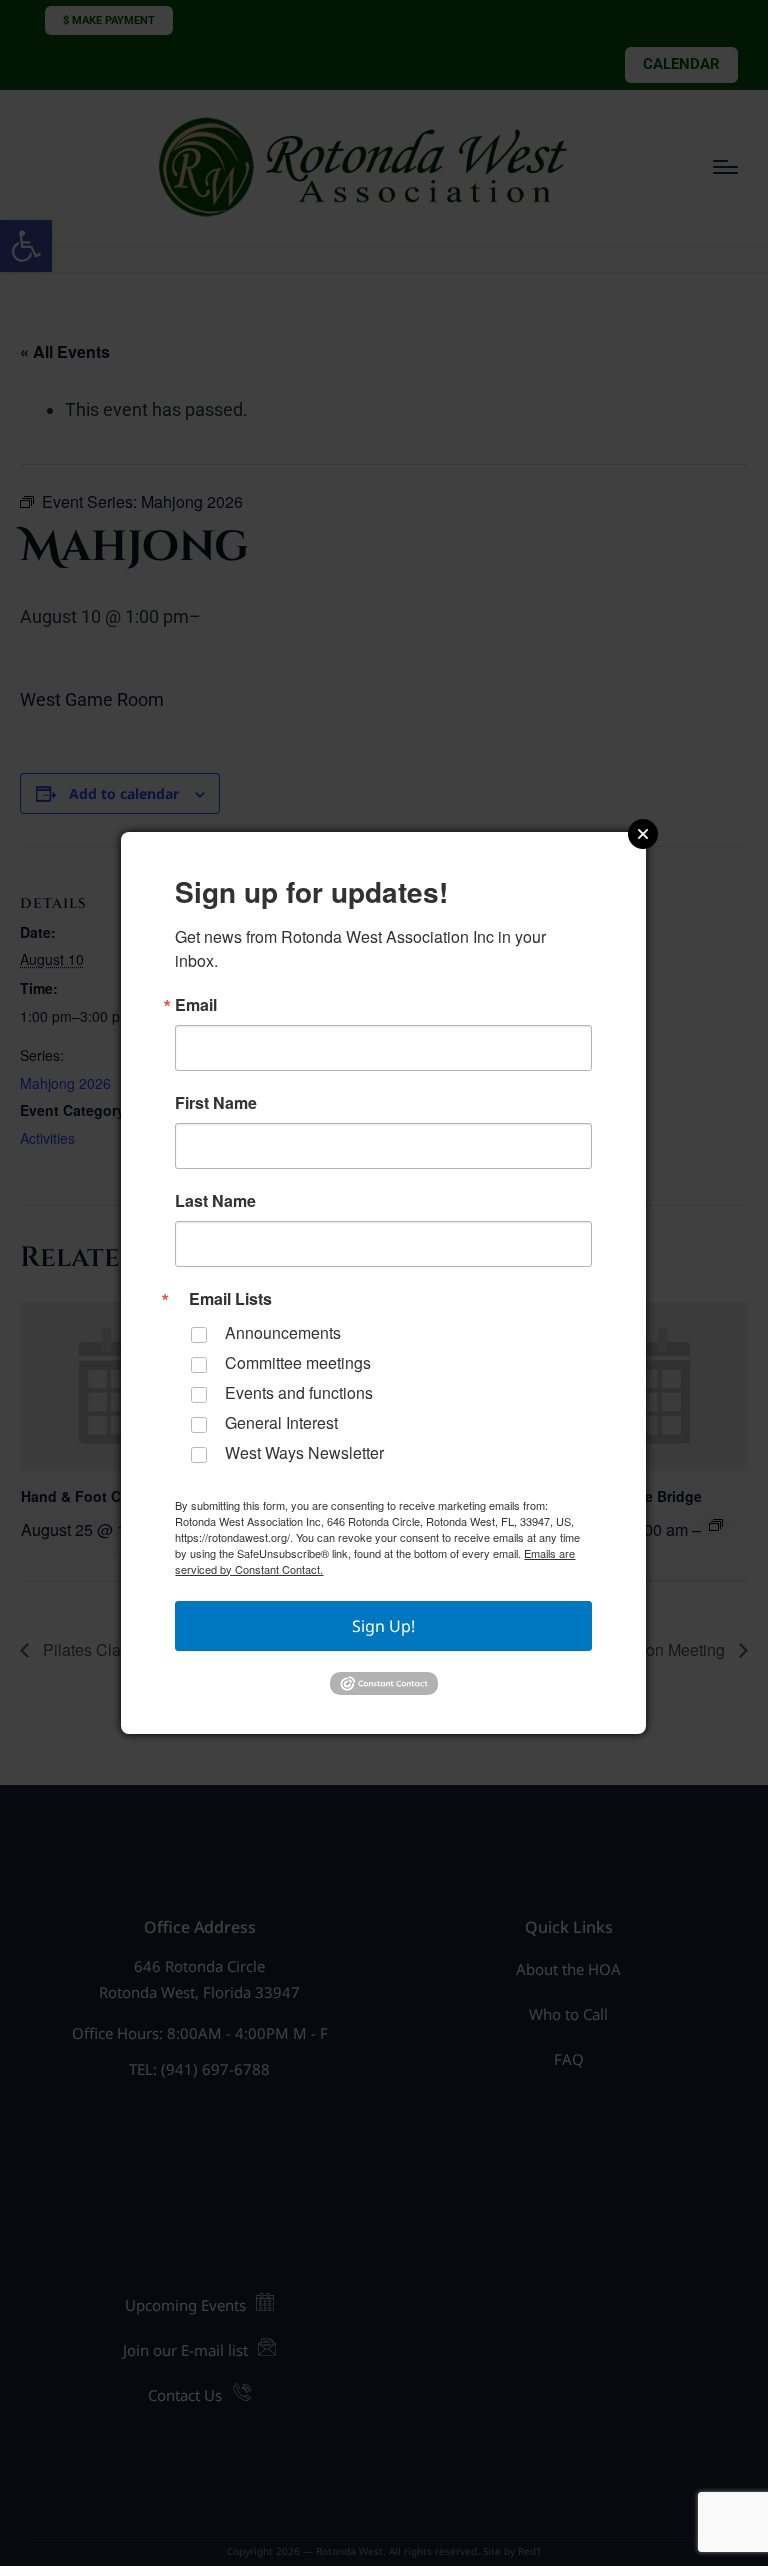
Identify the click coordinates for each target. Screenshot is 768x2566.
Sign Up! (383, 1626)
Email (196, 1005)
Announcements (283, 1332)
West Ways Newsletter (304, 1452)
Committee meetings (298, 1362)
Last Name (215, 1201)
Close (643, 834)
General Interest (281, 1422)
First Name (216, 1103)
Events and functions (299, 1392)
